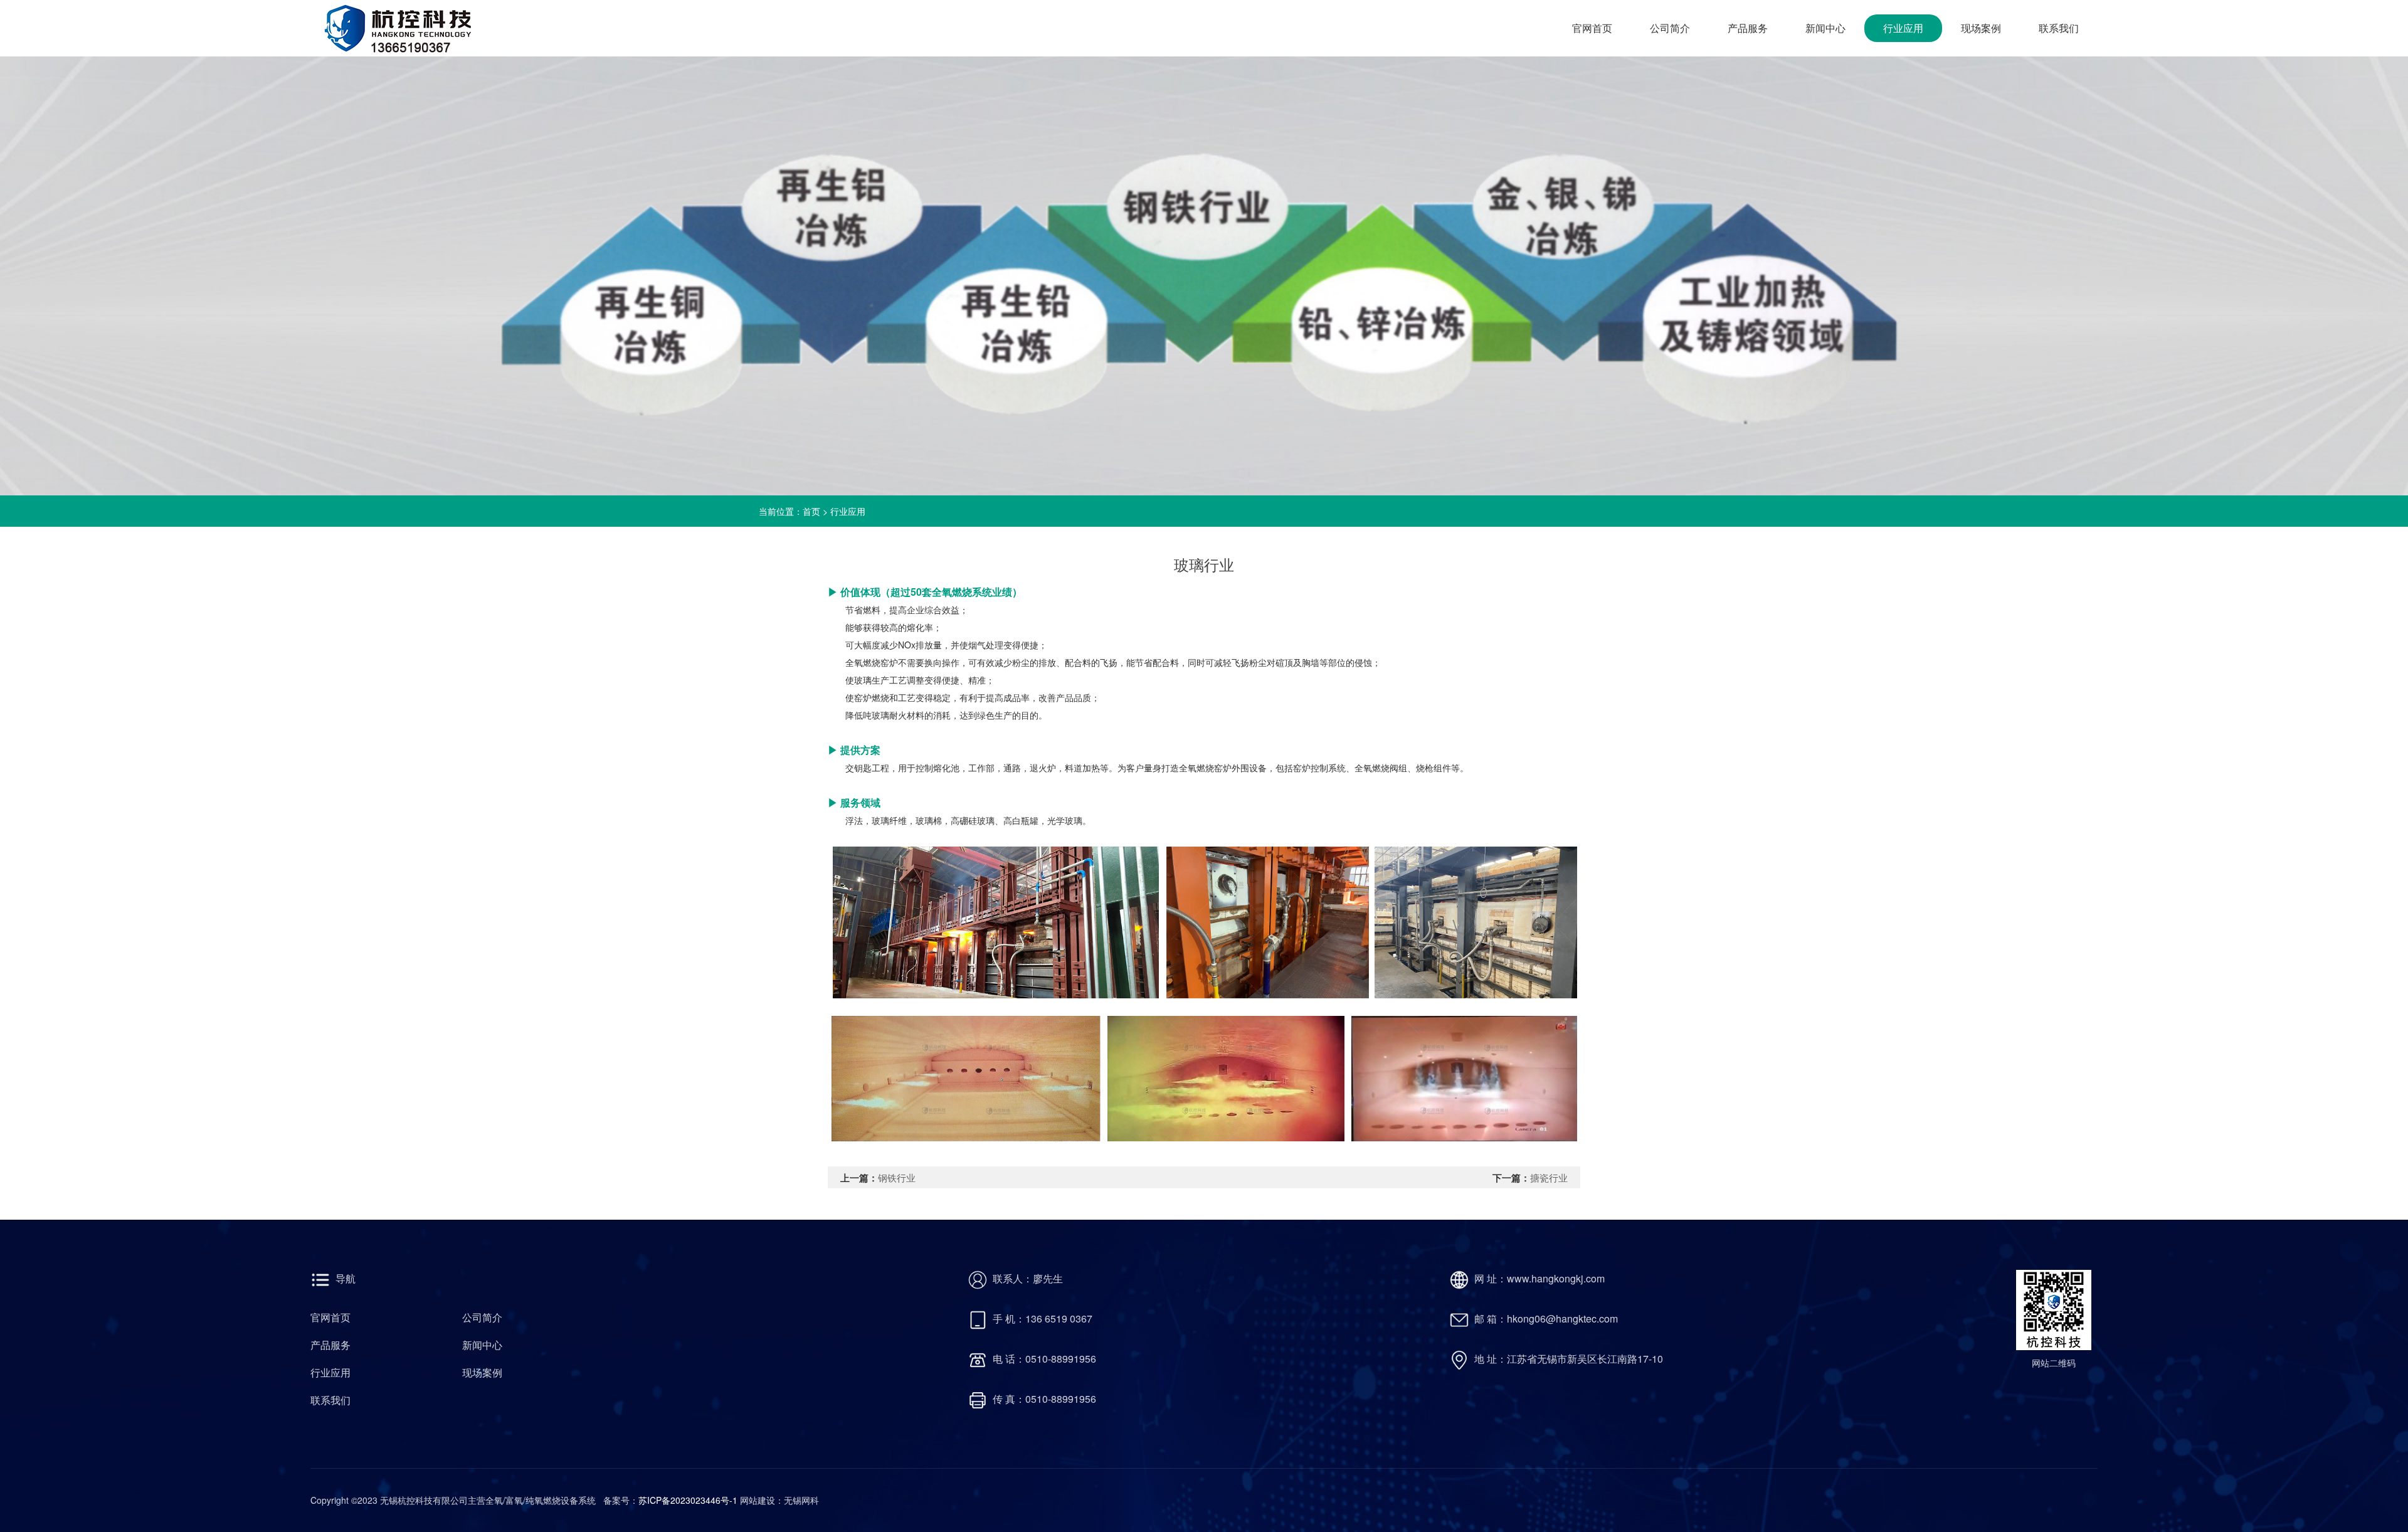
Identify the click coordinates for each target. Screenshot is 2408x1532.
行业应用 (1903, 28)
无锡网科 (801, 1500)
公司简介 (1670, 28)
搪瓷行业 (1549, 1177)
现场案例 (1981, 28)
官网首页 (1592, 28)
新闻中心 (1825, 28)
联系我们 (2059, 28)
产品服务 (1748, 28)
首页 (811, 511)
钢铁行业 (897, 1177)
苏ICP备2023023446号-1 (689, 1500)
